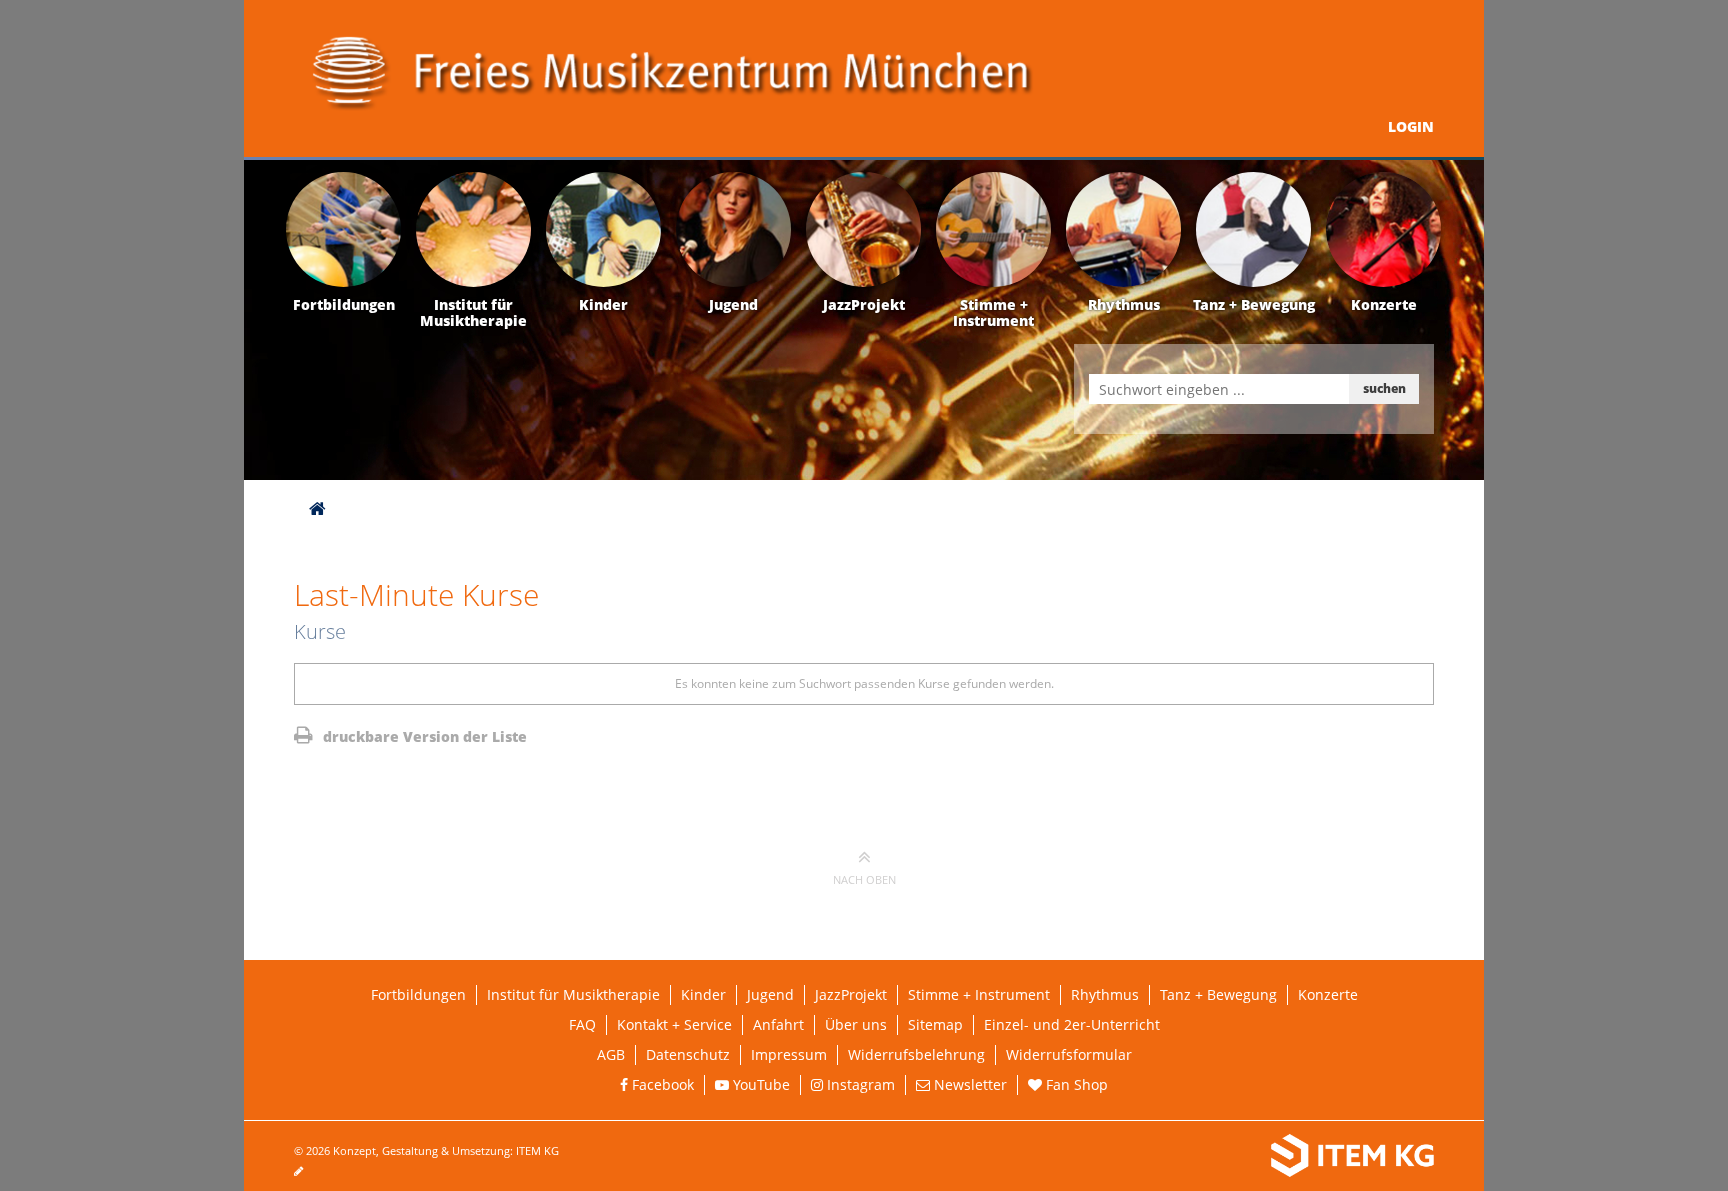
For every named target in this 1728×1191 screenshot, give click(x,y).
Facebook (661, 1084)
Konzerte (1328, 994)
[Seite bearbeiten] (308, 1170)
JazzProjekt (851, 994)
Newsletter (968, 1084)
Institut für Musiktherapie (573, 994)
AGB (611, 1054)
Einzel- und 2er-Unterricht (1072, 1024)
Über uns (856, 1024)
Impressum (789, 1054)
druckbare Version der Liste (423, 736)
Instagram (859, 1084)
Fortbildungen (418, 994)
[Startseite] (317, 508)
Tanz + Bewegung (1218, 994)
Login (1411, 126)
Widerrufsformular (1069, 1054)
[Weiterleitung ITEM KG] (1171, 1156)
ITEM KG (537, 1150)
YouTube (759, 1084)
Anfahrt (778, 1024)
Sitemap (935, 1024)
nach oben (864, 879)
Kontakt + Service (674, 1024)
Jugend (770, 994)
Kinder (703, 994)
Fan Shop (1075, 1084)
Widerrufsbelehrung (916, 1054)
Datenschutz (688, 1054)
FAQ (582, 1024)
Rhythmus (1105, 994)
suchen (1384, 388)
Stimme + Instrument (979, 994)
